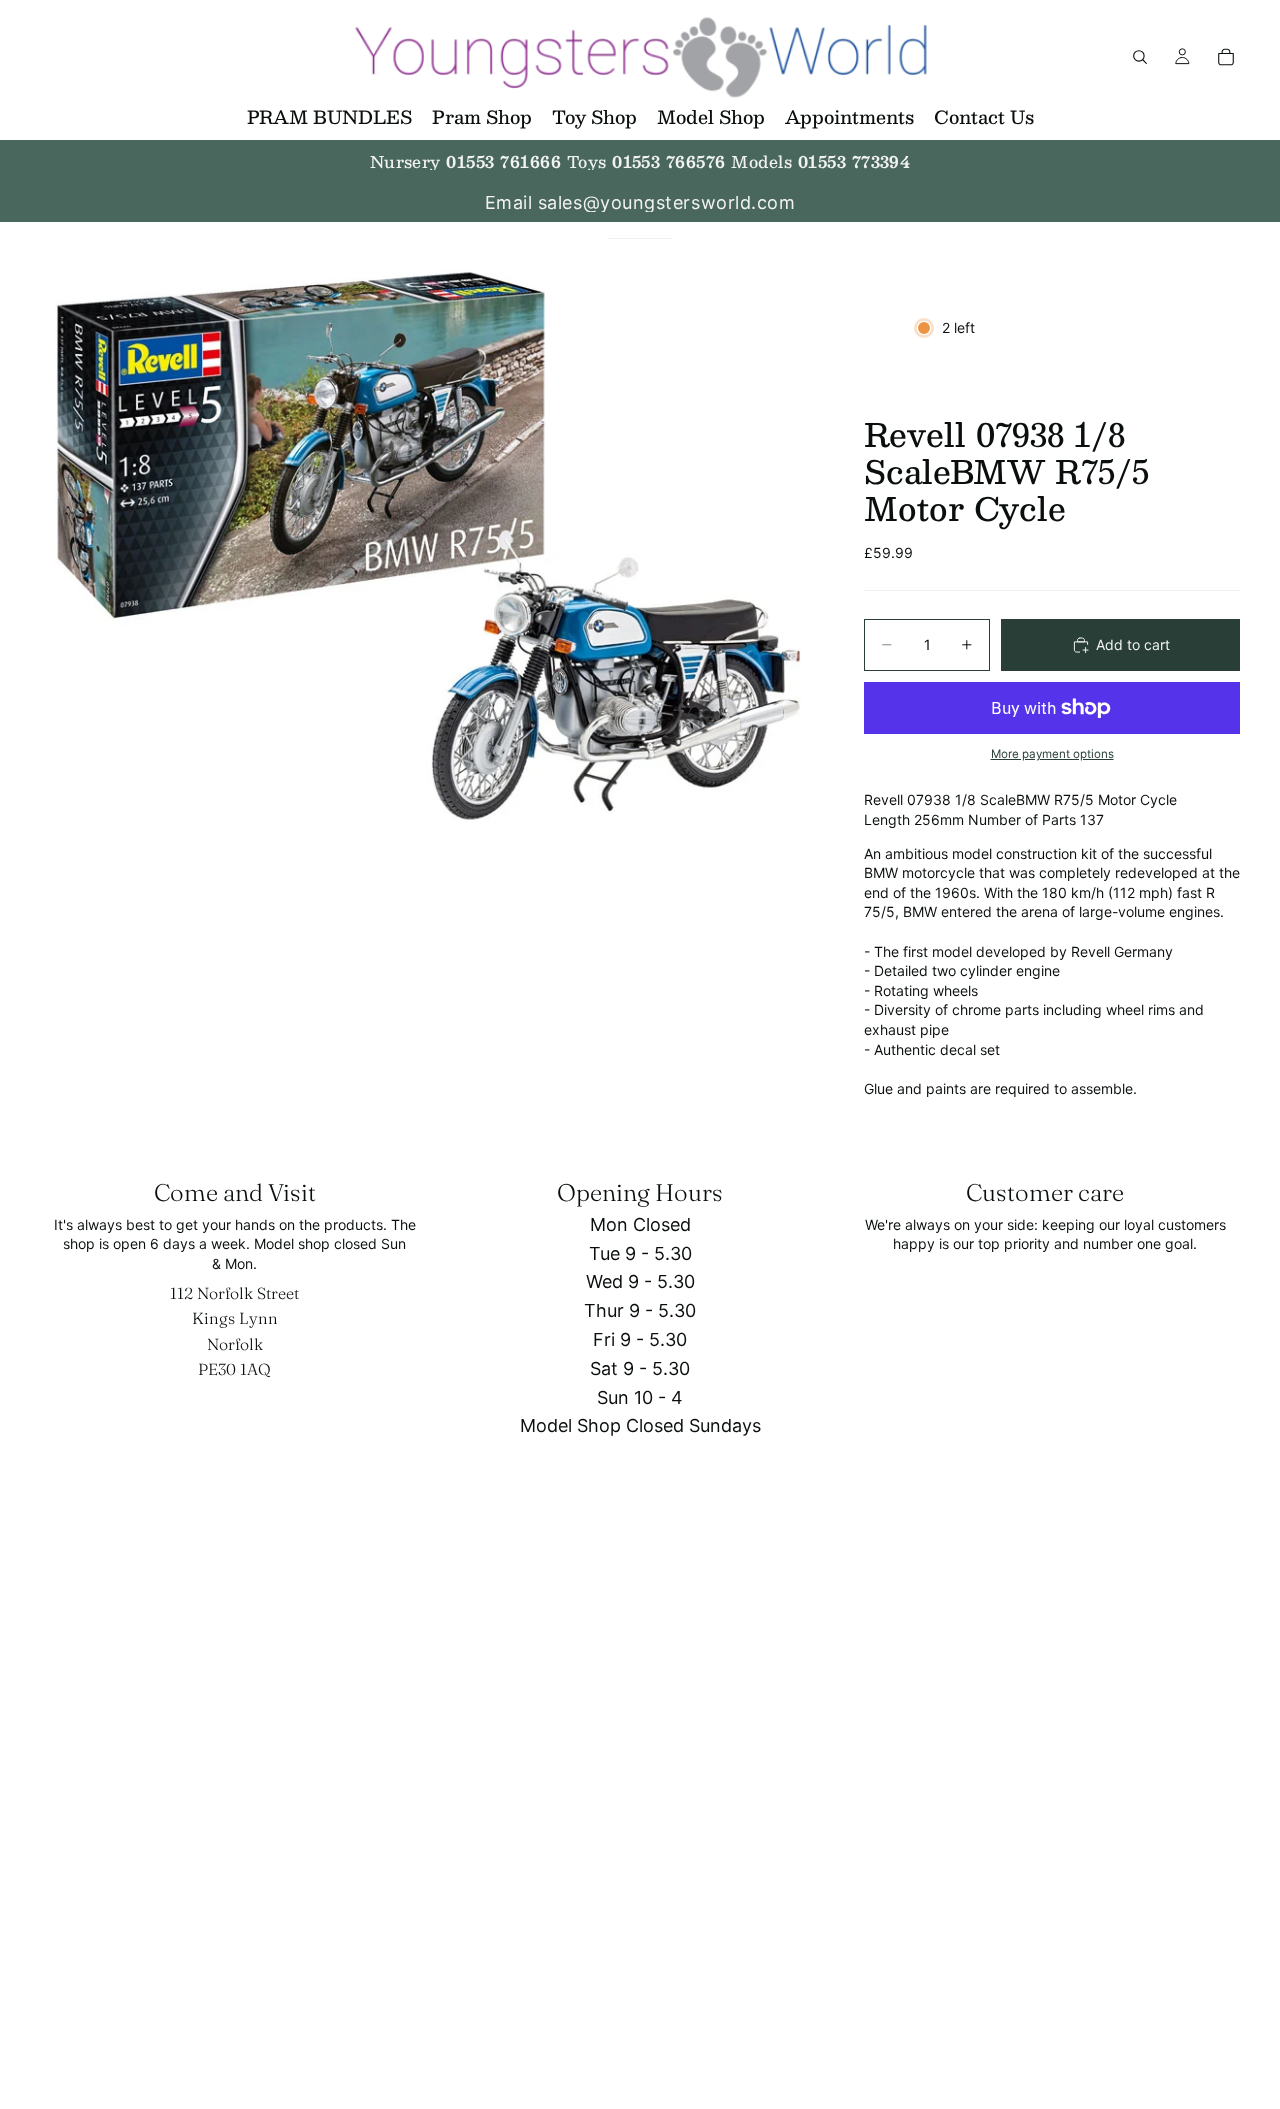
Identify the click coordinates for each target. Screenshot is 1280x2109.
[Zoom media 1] (428, 546)
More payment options (1052, 754)
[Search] (1140, 57)
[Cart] (1226, 57)
